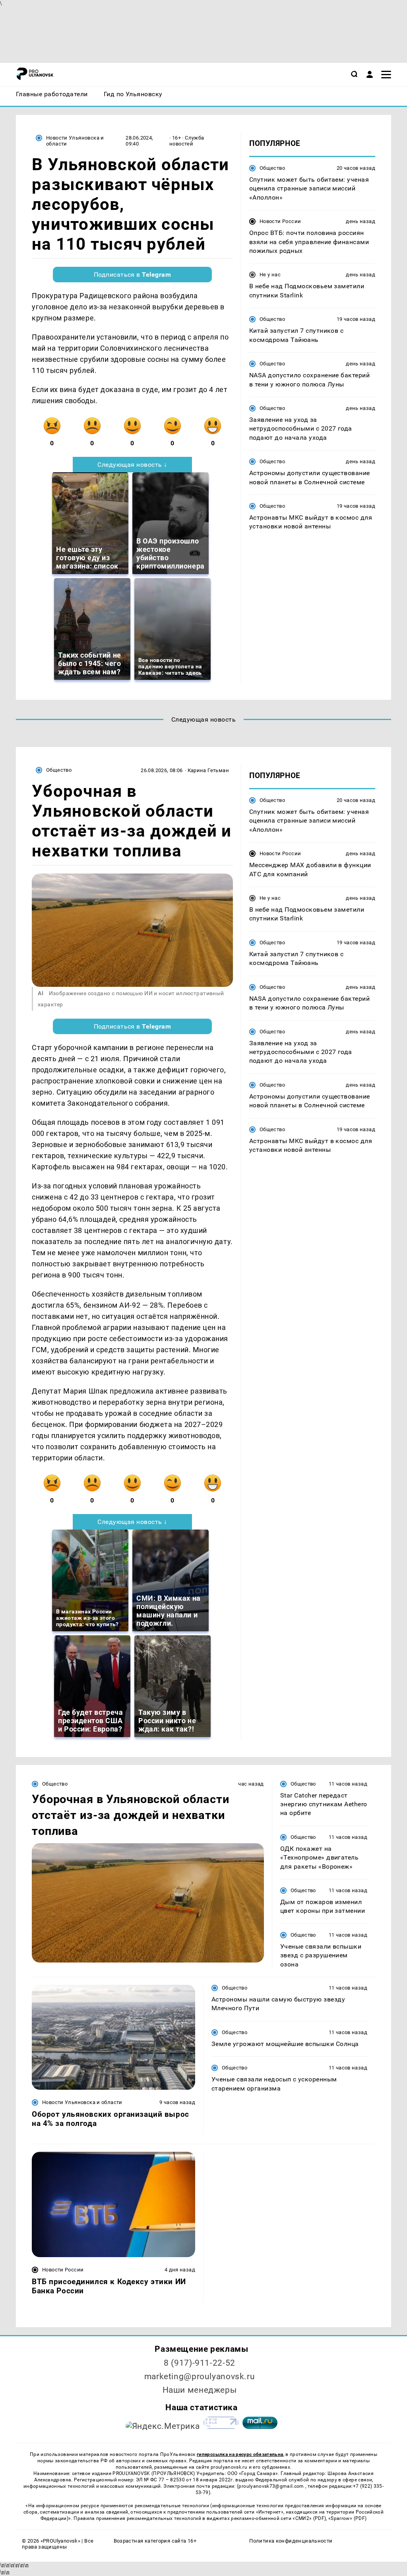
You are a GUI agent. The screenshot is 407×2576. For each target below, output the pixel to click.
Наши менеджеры (200, 2390)
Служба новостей (187, 141)
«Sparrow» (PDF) (347, 2518)
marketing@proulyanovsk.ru (200, 2376)
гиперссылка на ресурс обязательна (240, 2454)
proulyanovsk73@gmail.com (272, 2486)
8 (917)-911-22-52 (200, 2363)
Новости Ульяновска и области (75, 141)
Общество (272, 168)
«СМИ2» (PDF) (309, 2518)
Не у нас (270, 275)
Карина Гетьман (208, 770)
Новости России (280, 221)
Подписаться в (133, 275)
